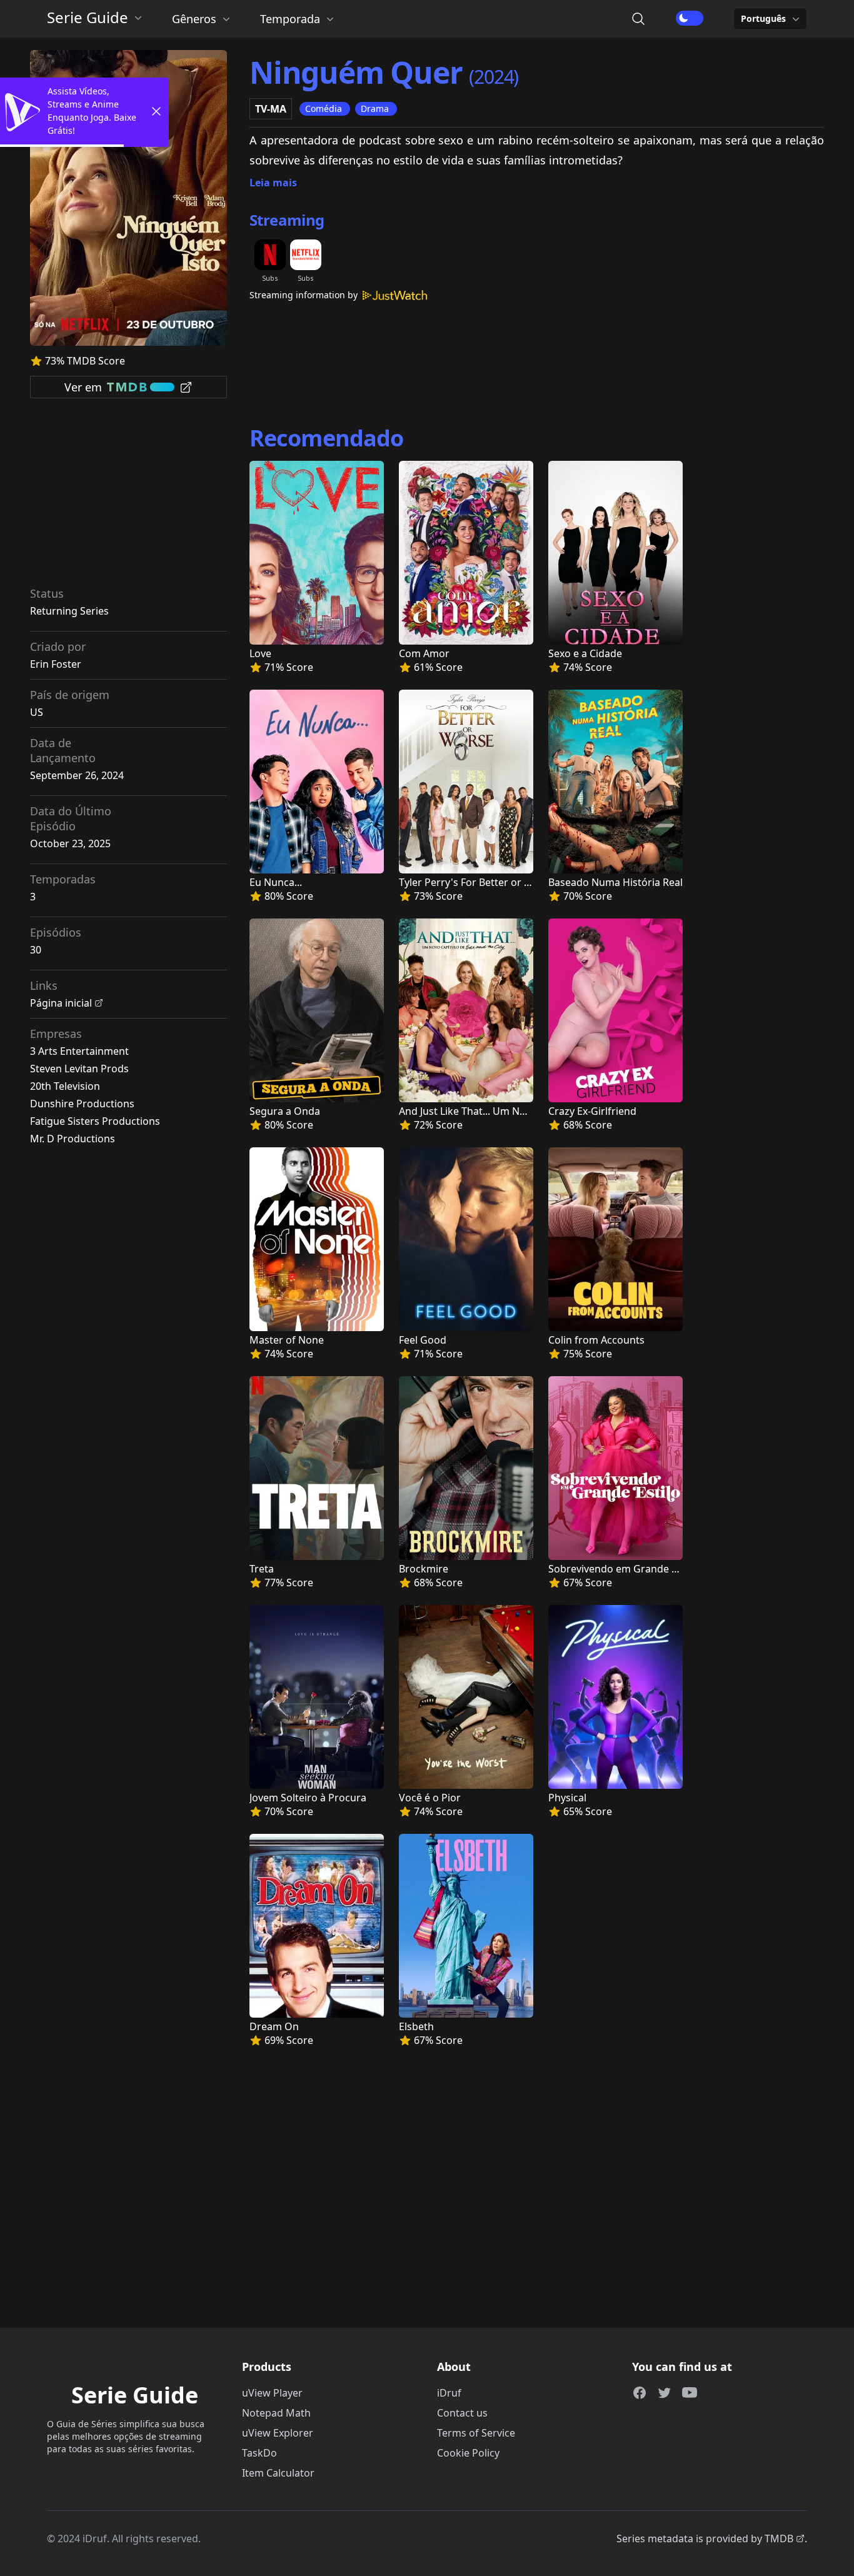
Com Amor (424, 653)
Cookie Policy (468, 2453)
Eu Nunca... (276, 882)
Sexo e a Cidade (585, 653)
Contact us (462, 2413)
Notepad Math (276, 2413)
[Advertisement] (129, 496)
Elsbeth (416, 2026)
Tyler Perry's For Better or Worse (477, 882)
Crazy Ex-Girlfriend (592, 1111)
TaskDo (259, 2453)
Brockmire (424, 1569)
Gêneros (194, 19)
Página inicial (61, 1003)
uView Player (272, 2393)
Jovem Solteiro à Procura (308, 1798)
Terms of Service (476, 2433)
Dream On (274, 2026)
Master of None (287, 1340)
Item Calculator (278, 2473)
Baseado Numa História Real (615, 882)
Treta (262, 1569)
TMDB (779, 2538)
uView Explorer (278, 2433)
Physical (567, 1798)
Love (260, 653)
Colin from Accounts (596, 1340)
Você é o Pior (430, 1798)
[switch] (690, 18)
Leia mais (273, 183)
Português (763, 18)
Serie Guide (88, 18)
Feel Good (423, 1340)
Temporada (290, 19)
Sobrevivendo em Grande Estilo (623, 1569)
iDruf (449, 2393)
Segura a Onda (285, 1111)
